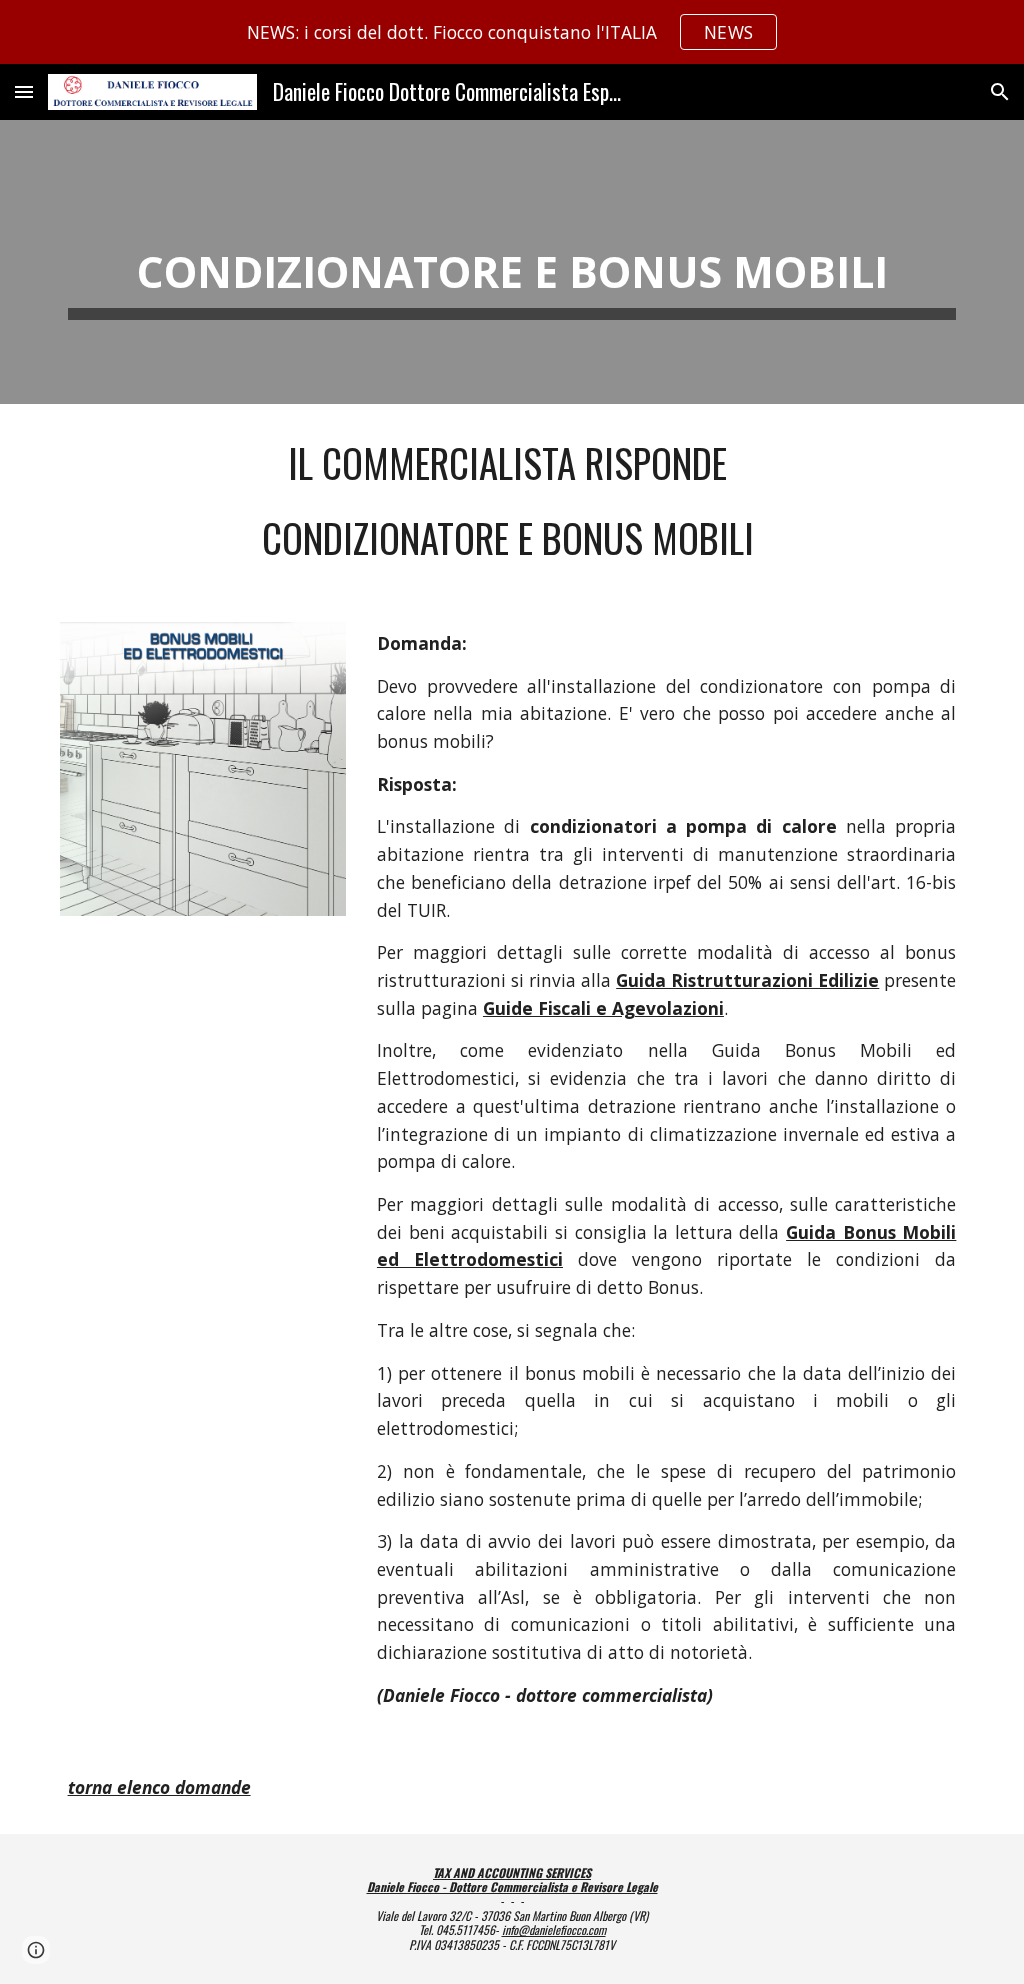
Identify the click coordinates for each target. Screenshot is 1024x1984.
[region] (512, 32)
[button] (24, 91)
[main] (512, 262)
